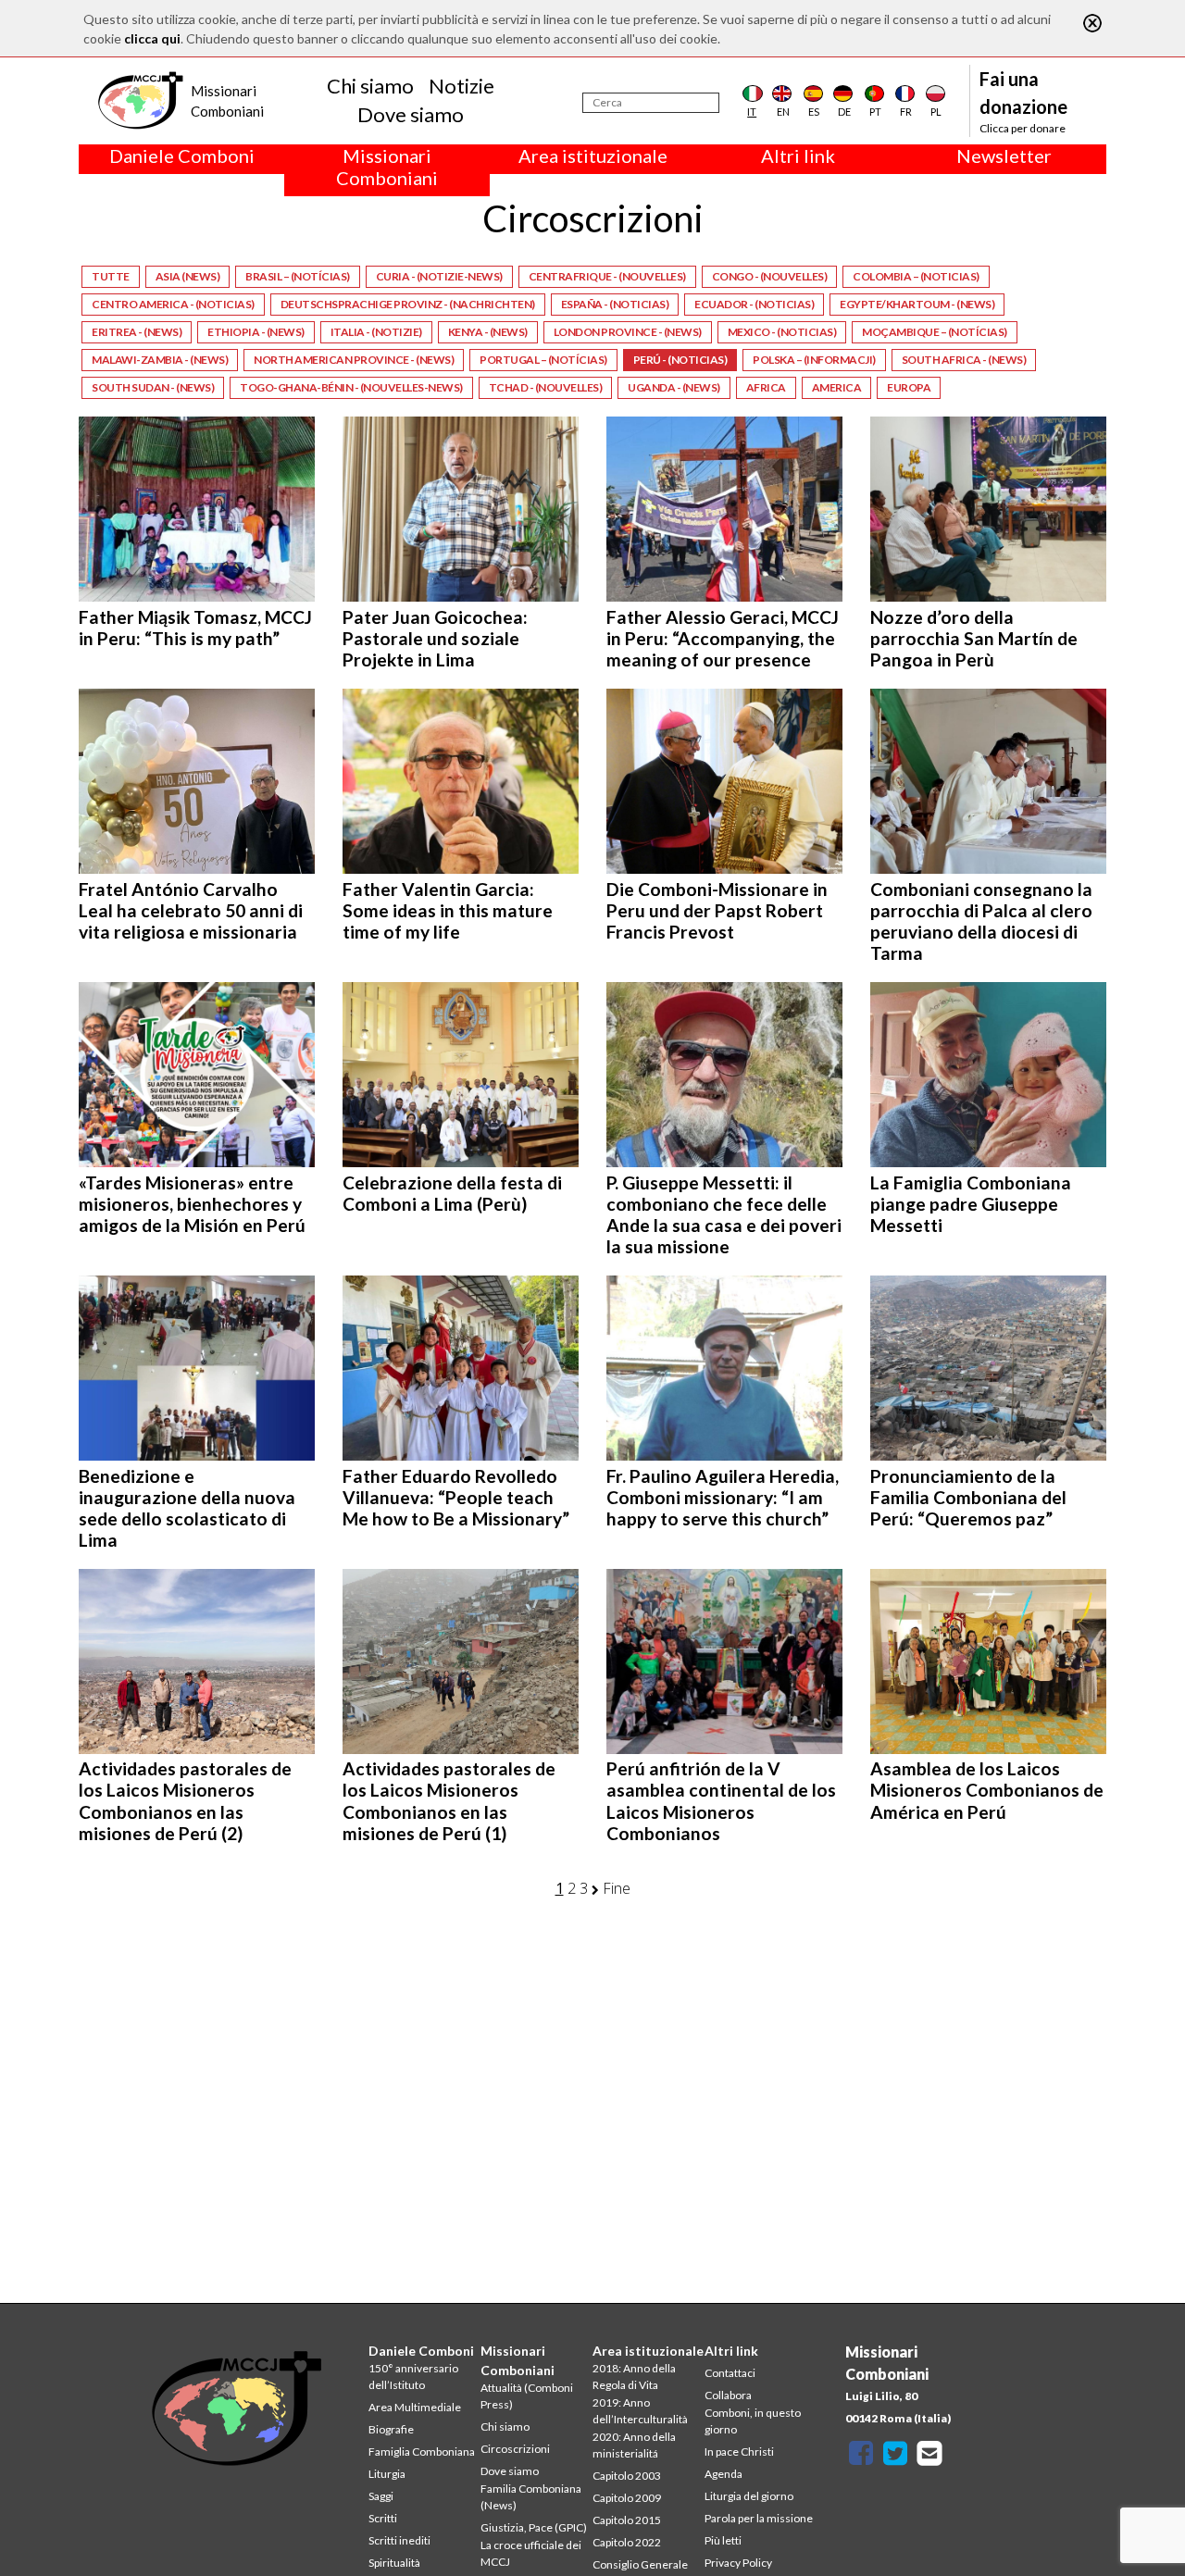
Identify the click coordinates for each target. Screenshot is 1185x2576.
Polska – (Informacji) (814, 360)
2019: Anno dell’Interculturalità (640, 2411)
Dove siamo (411, 114)
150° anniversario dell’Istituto (413, 2377)
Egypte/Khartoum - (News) (917, 304)
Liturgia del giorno (749, 2496)
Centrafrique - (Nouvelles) (607, 276)
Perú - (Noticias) (680, 360)
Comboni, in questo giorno (753, 2421)
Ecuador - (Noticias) (754, 304)
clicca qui (152, 38)
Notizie (462, 86)
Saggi (381, 2496)
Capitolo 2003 (627, 2476)
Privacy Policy (738, 2563)
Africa (766, 387)
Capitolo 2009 (627, 2498)
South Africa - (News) (964, 360)
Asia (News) (188, 276)
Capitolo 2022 (627, 2542)
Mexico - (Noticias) (782, 332)
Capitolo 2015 (627, 2520)
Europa (909, 387)
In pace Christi (739, 2452)
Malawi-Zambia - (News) (160, 360)
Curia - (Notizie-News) (439, 276)
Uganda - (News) (674, 387)
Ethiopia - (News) (256, 332)
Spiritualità (394, 2563)
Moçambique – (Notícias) (935, 332)
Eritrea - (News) (137, 332)
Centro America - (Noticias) (173, 304)
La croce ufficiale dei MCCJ (531, 2553)
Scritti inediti (399, 2540)
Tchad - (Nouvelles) (546, 387)
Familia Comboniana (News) (531, 2497)
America (837, 387)
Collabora (728, 2395)
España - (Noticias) (615, 304)
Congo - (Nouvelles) (770, 276)
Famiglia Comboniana (422, 2452)
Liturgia (387, 2474)
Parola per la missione (759, 2518)
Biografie (391, 2429)
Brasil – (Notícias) (298, 276)
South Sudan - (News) (153, 387)
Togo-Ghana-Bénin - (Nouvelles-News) (351, 387)
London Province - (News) (628, 332)
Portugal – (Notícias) (543, 360)
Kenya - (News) (488, 332)
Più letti (723, 2540)
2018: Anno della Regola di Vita (634, 2377)
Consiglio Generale (640, 2564)
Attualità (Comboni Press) (527, 2396)
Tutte (111, 276)
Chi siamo (370, 86)
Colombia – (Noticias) (916, 276)
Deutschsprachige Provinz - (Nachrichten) (408, 304)
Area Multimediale (415, 2407)
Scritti (383, 2518)
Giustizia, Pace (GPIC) (534, 2527)
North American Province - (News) (354, 360)
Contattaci (730, 2373)
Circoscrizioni (515, 2449)
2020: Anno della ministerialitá (634, 2445)
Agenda (723, 2474)
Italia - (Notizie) (376, 332)
